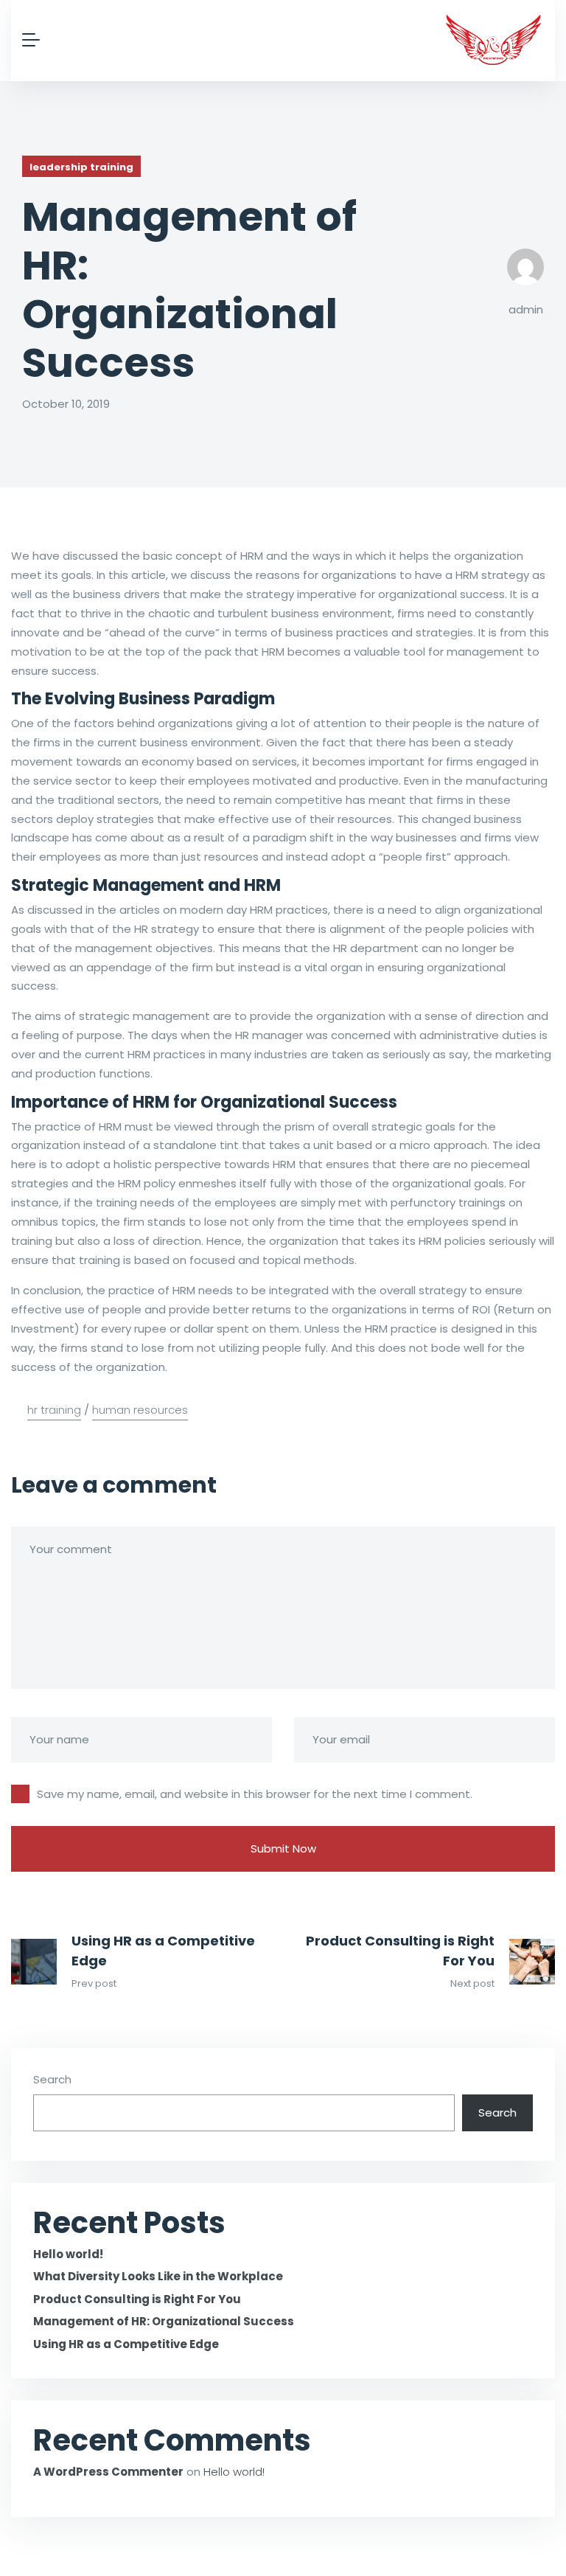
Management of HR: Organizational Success (164, 2321)
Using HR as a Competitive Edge (163, 1951)
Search (52, 2079)
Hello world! (68, 2254)
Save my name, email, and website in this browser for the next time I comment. (255, 1794)
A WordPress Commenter (108, 2472)
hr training (54, 1410)
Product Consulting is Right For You (400, 1951)
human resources (140, 1410)
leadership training (81, 167)
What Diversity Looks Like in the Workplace (158, 2276)
